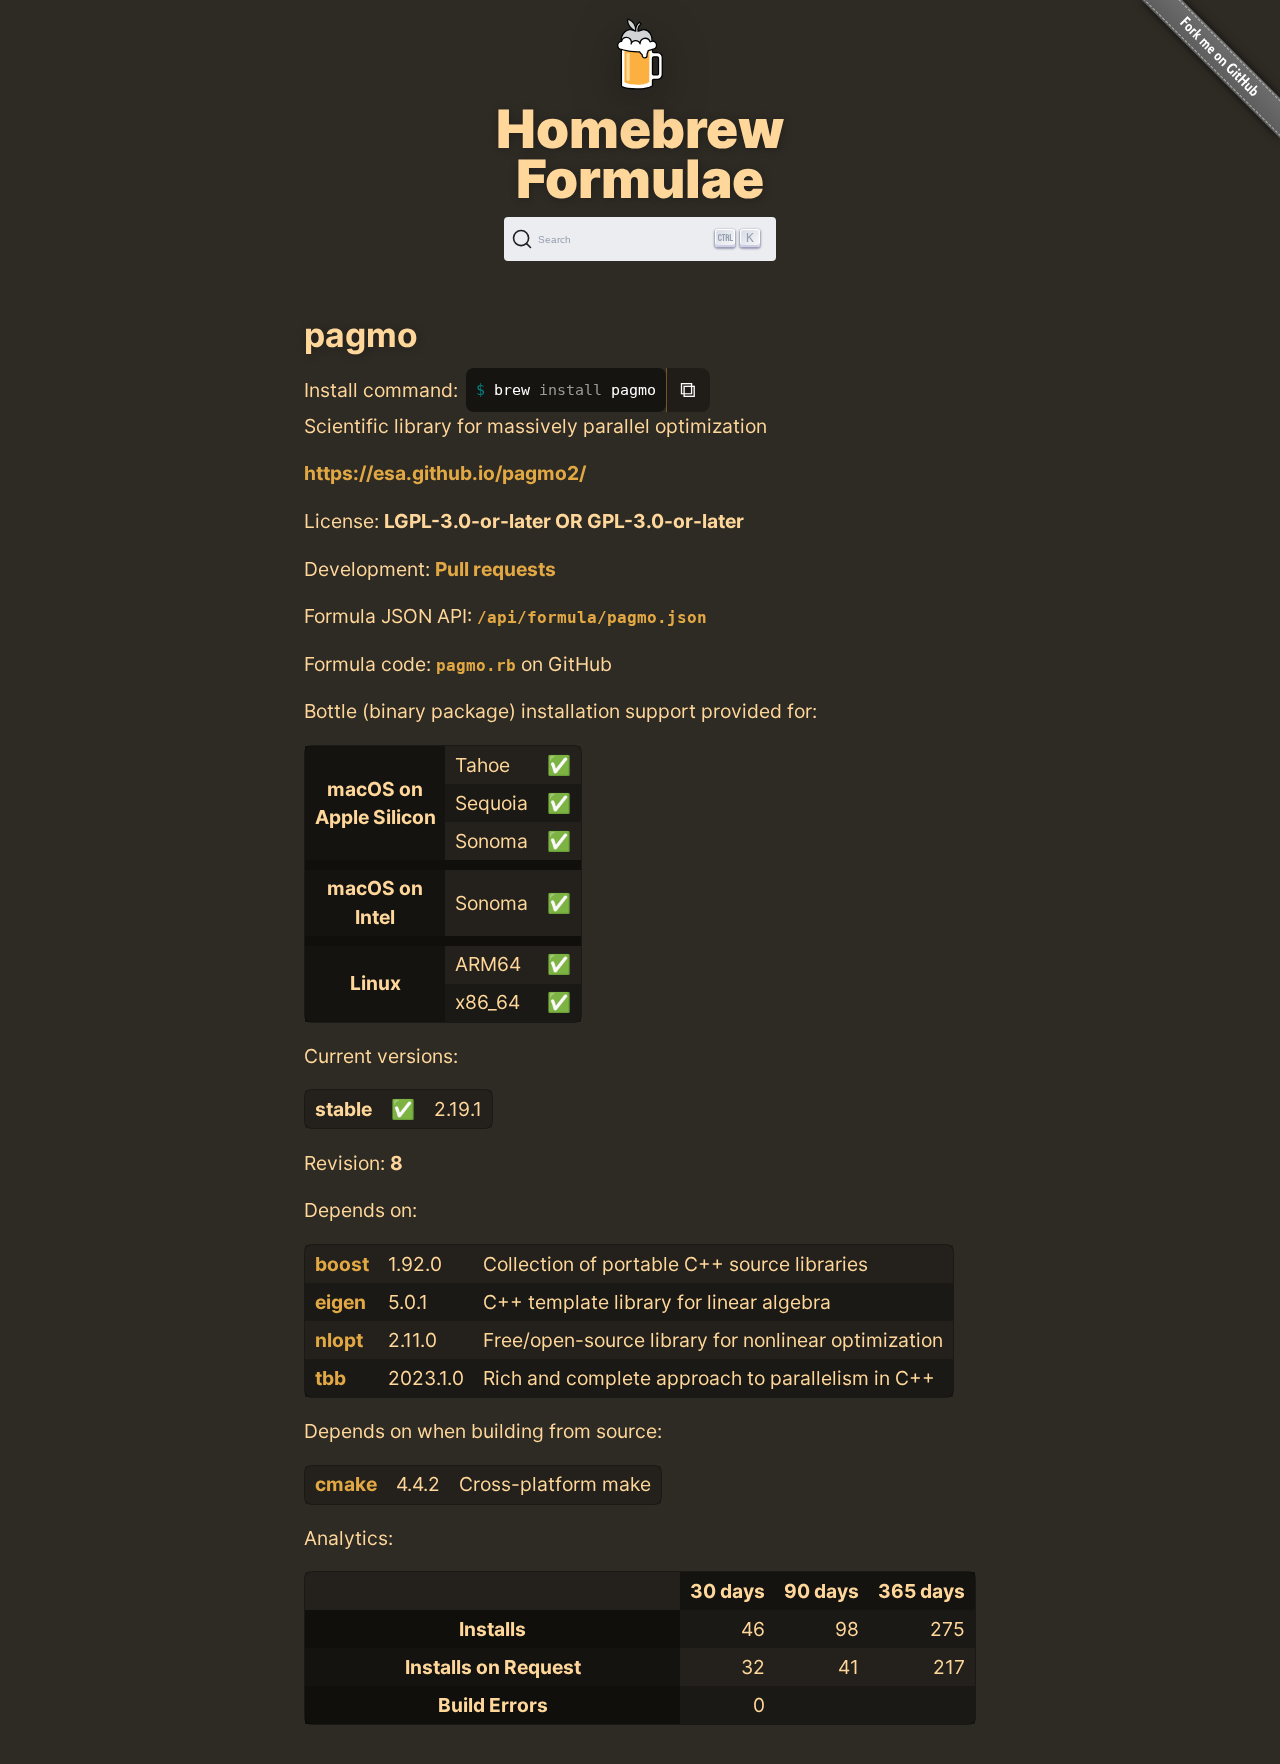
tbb (330, 1378)
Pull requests (495, 569)
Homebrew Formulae (640, 154)
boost (342, 1264)
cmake (346, 1484)
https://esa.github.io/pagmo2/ (445, 473)
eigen (340, 1302)
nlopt (339, 1340)
